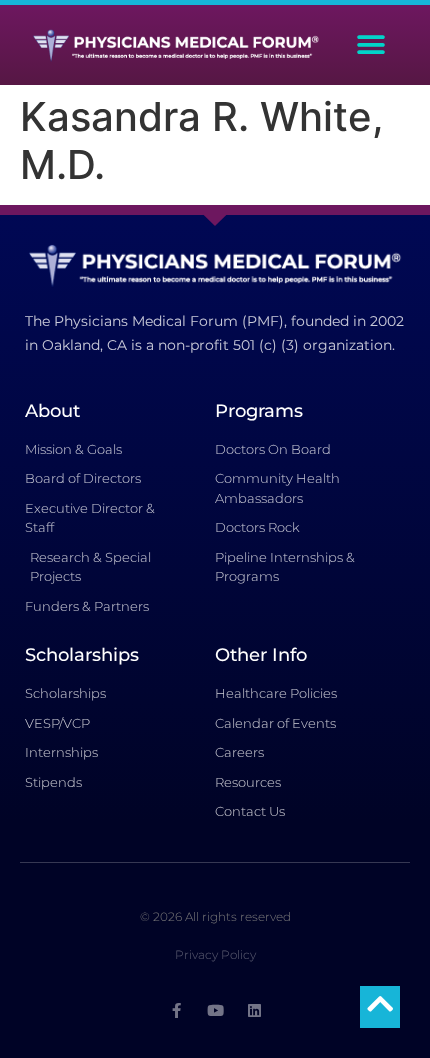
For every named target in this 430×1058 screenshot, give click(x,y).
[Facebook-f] (176, 1010)
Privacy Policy (215, 954)
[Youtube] (215, 1010)
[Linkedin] (254, 1010)
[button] (371, 45)
